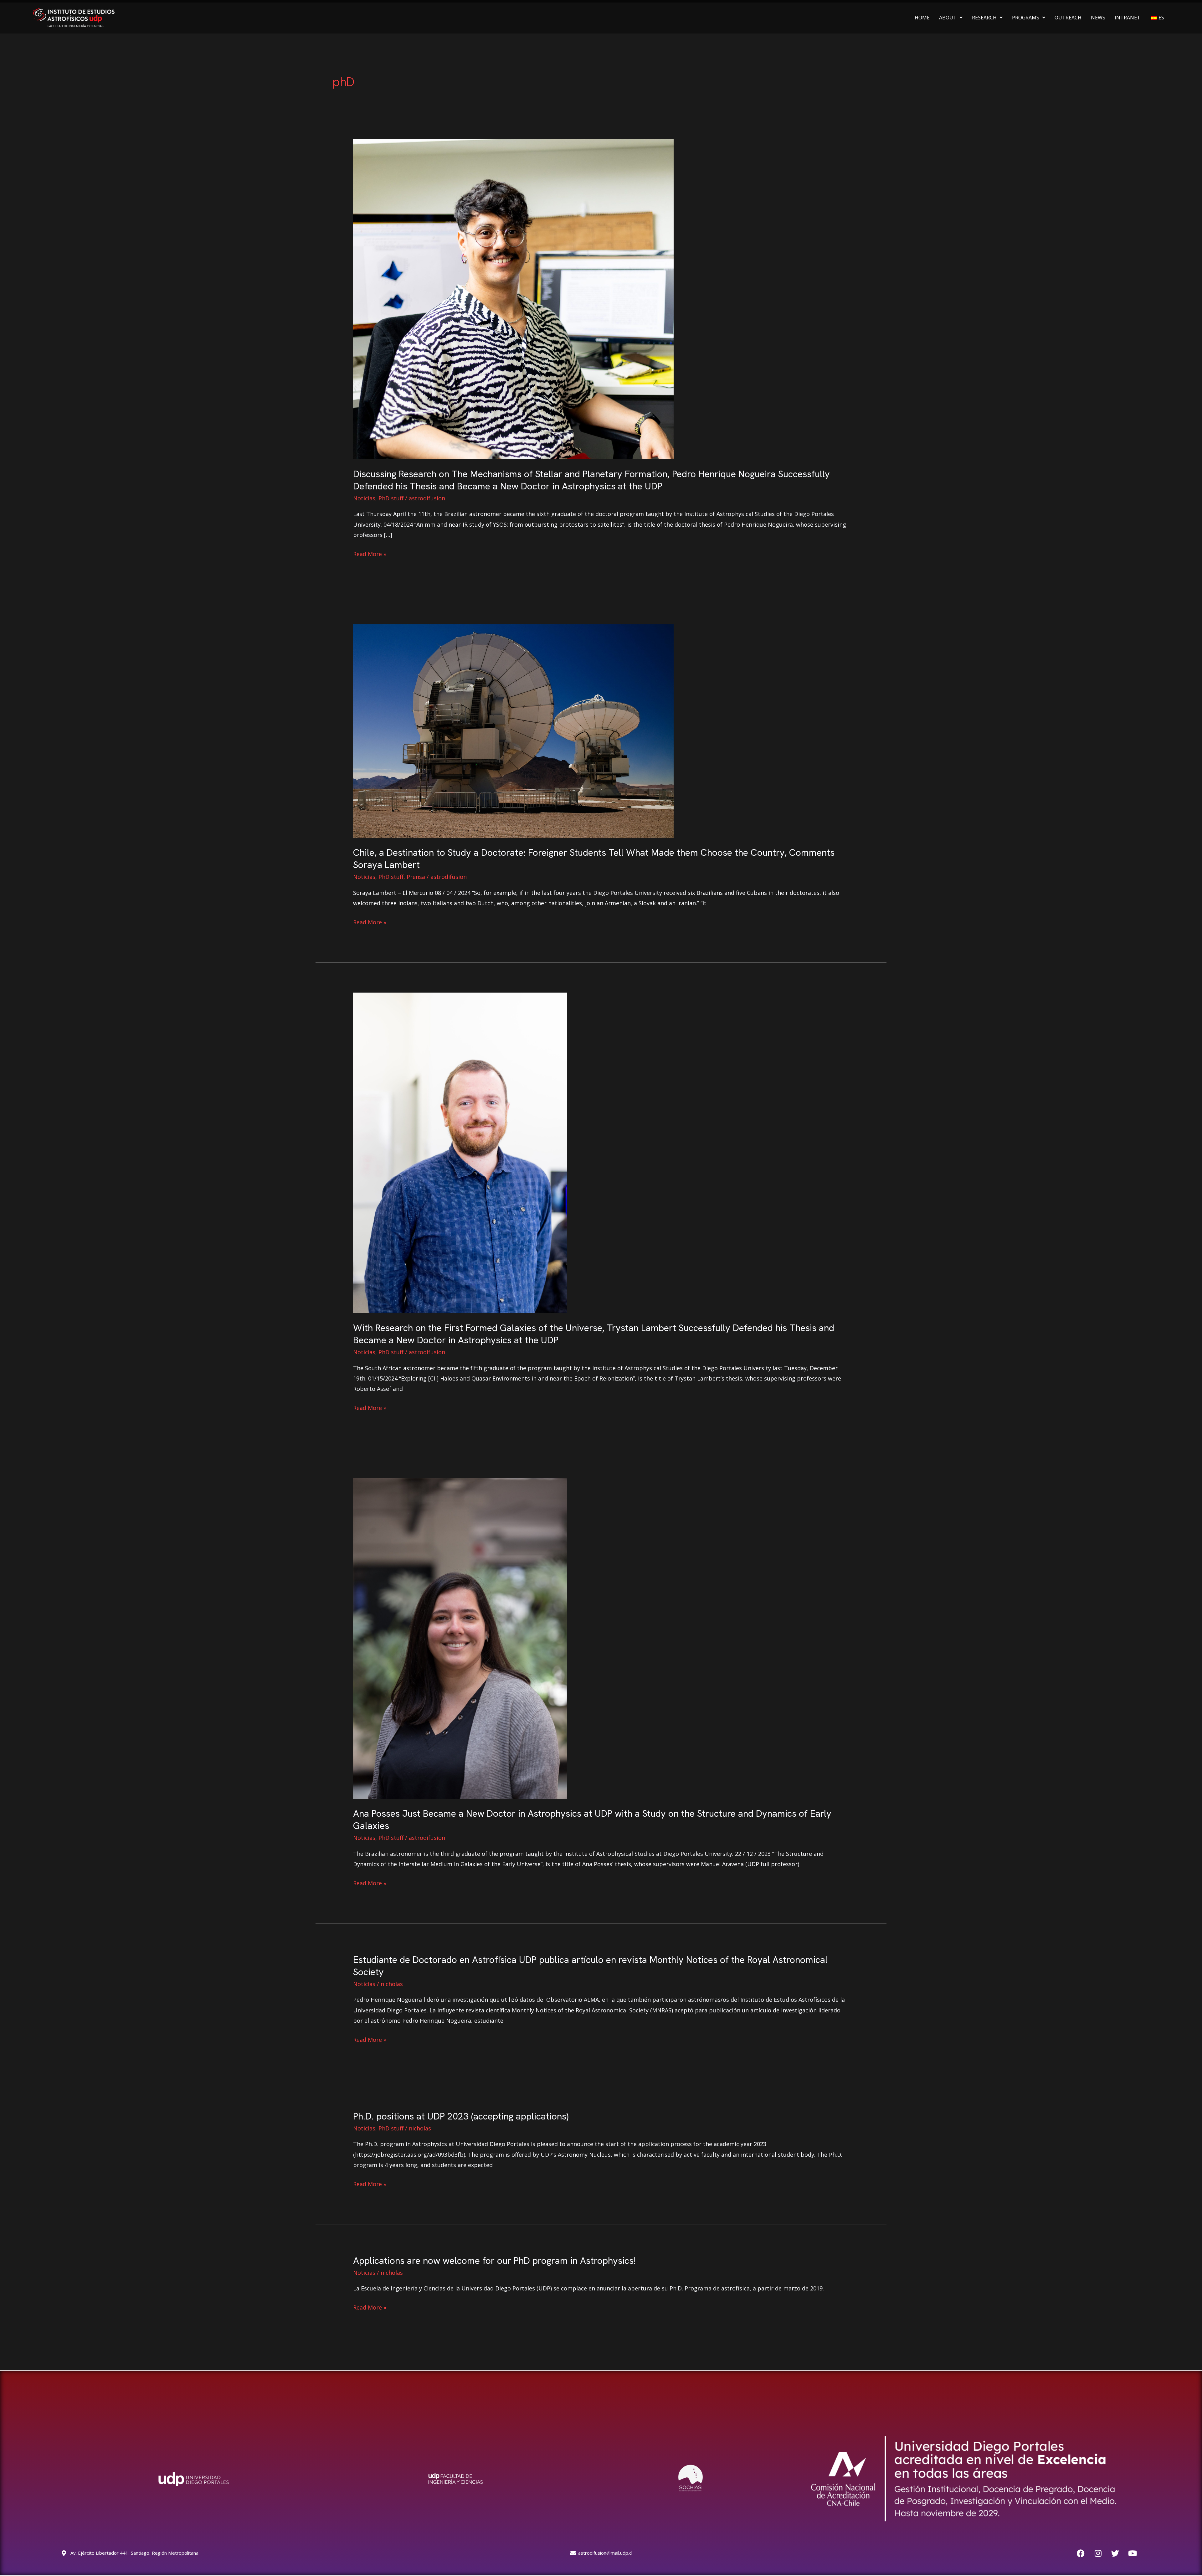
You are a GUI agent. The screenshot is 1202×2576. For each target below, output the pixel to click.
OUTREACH (1068, 18)
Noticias (364, 498)
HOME (922, 18)
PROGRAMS (1026, 18)
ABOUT (948, 18)
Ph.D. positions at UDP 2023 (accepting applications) (461, 2116)
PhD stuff (391, 498)
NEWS (1098, 18)
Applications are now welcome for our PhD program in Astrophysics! (494, 2261)
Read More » (370, 553)
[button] (951, 18)
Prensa (416, 877)
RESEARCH (984, 18)
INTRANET (1128, 18)
